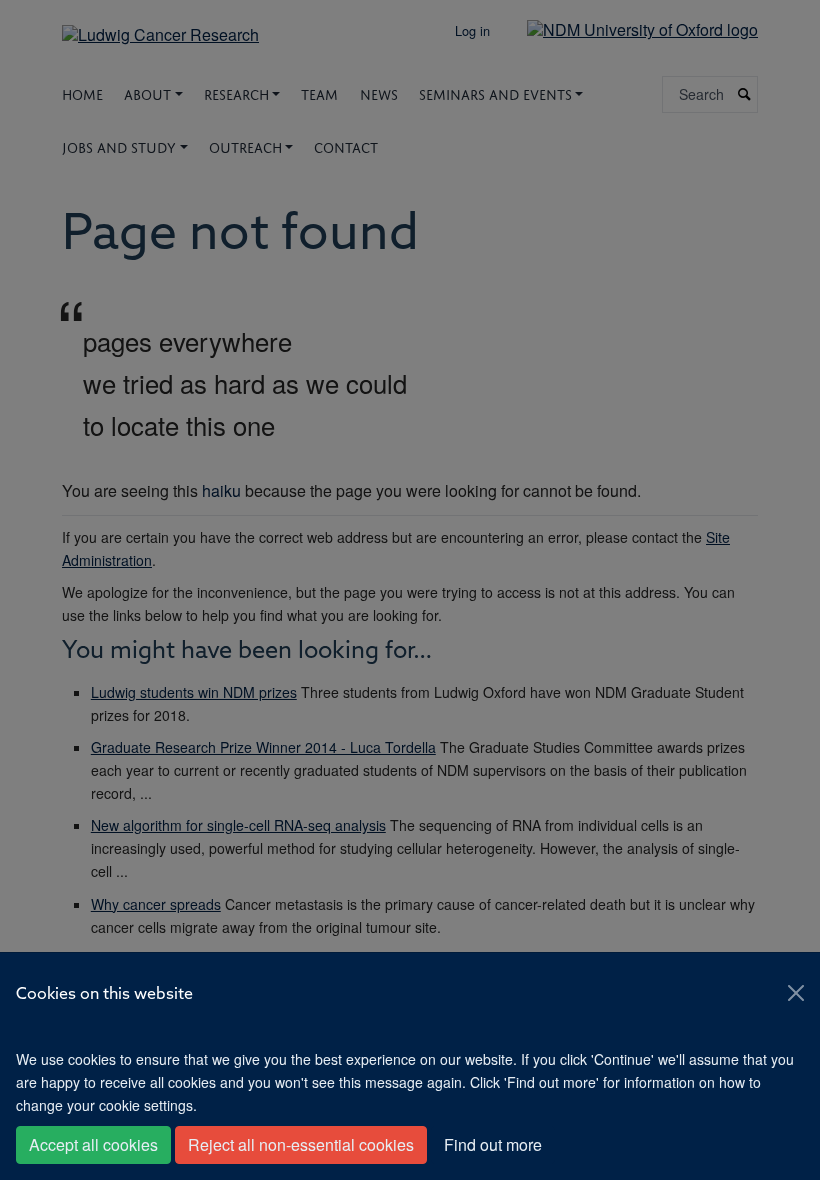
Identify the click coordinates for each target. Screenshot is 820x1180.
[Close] (796, 993)
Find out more (493, 1144)
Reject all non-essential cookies (301, 1144)
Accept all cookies (93, 1144)
